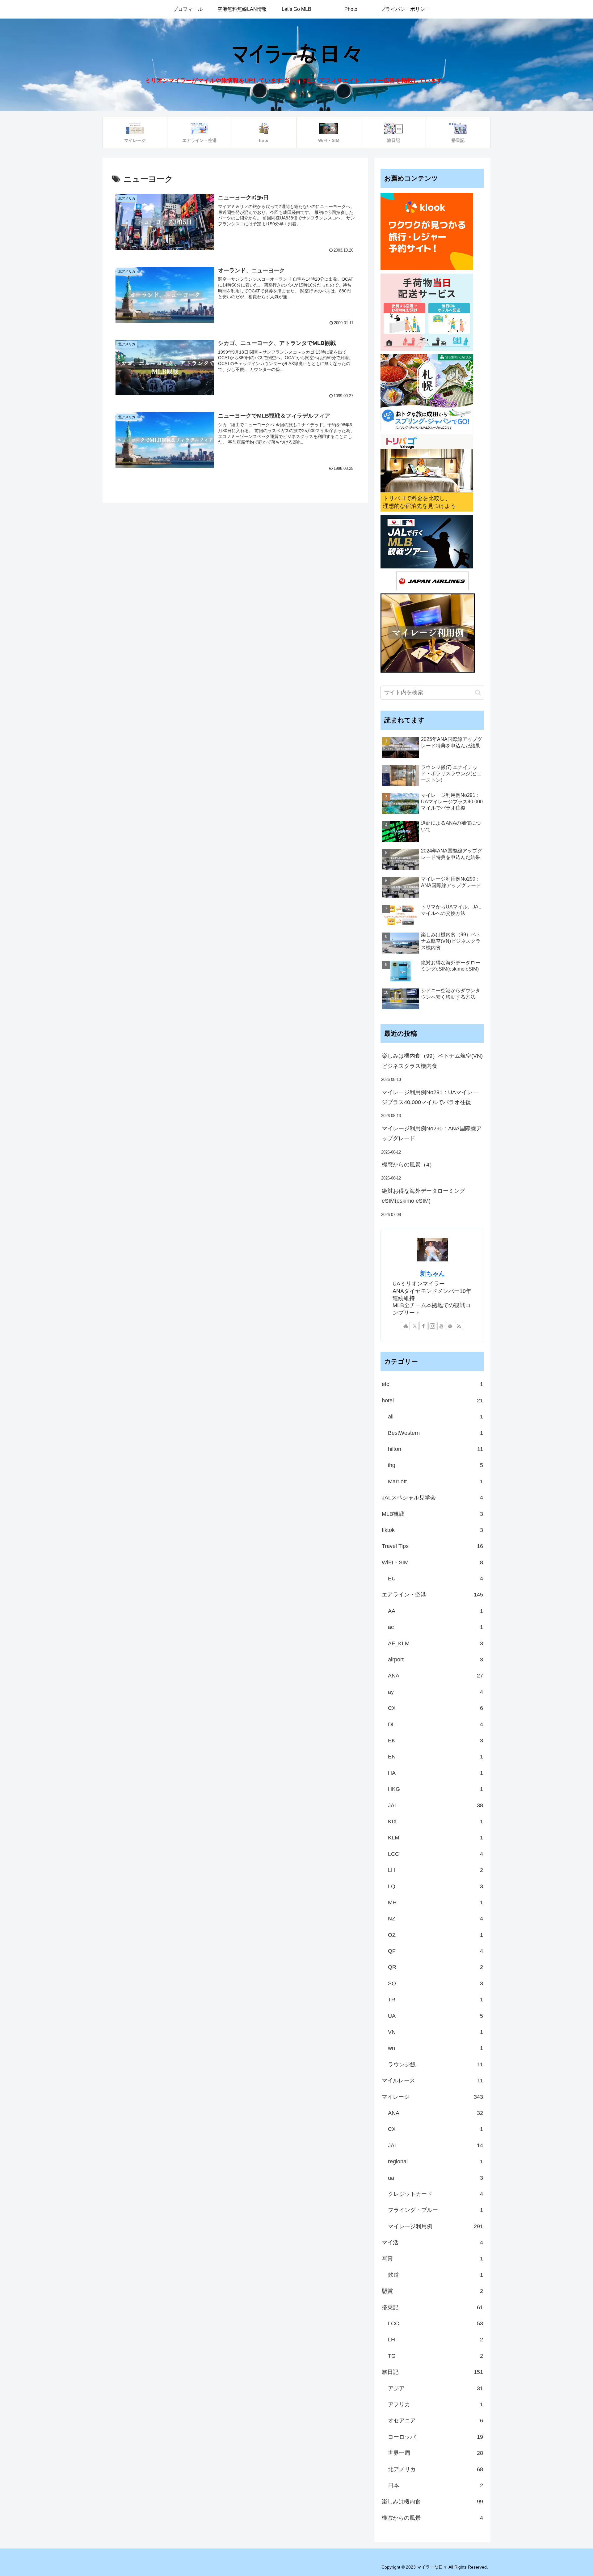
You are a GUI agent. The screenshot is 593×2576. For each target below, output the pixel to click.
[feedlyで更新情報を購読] (450, 1326)
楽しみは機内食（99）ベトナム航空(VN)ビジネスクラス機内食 (432, 1061)
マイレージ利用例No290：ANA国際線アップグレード (432, 1133)
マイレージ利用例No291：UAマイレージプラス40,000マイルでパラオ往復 (430, 1097)
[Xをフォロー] (415, 1326)
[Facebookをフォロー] (423, 1326)
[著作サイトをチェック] (406, 1326)
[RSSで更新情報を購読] (459, 1326)
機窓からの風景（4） (408, 1165)
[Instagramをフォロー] (432, 1326)
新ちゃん (432, 1273)
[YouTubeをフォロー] (441, 1326)
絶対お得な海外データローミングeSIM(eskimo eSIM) (423, 1196)
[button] (478, 693)
